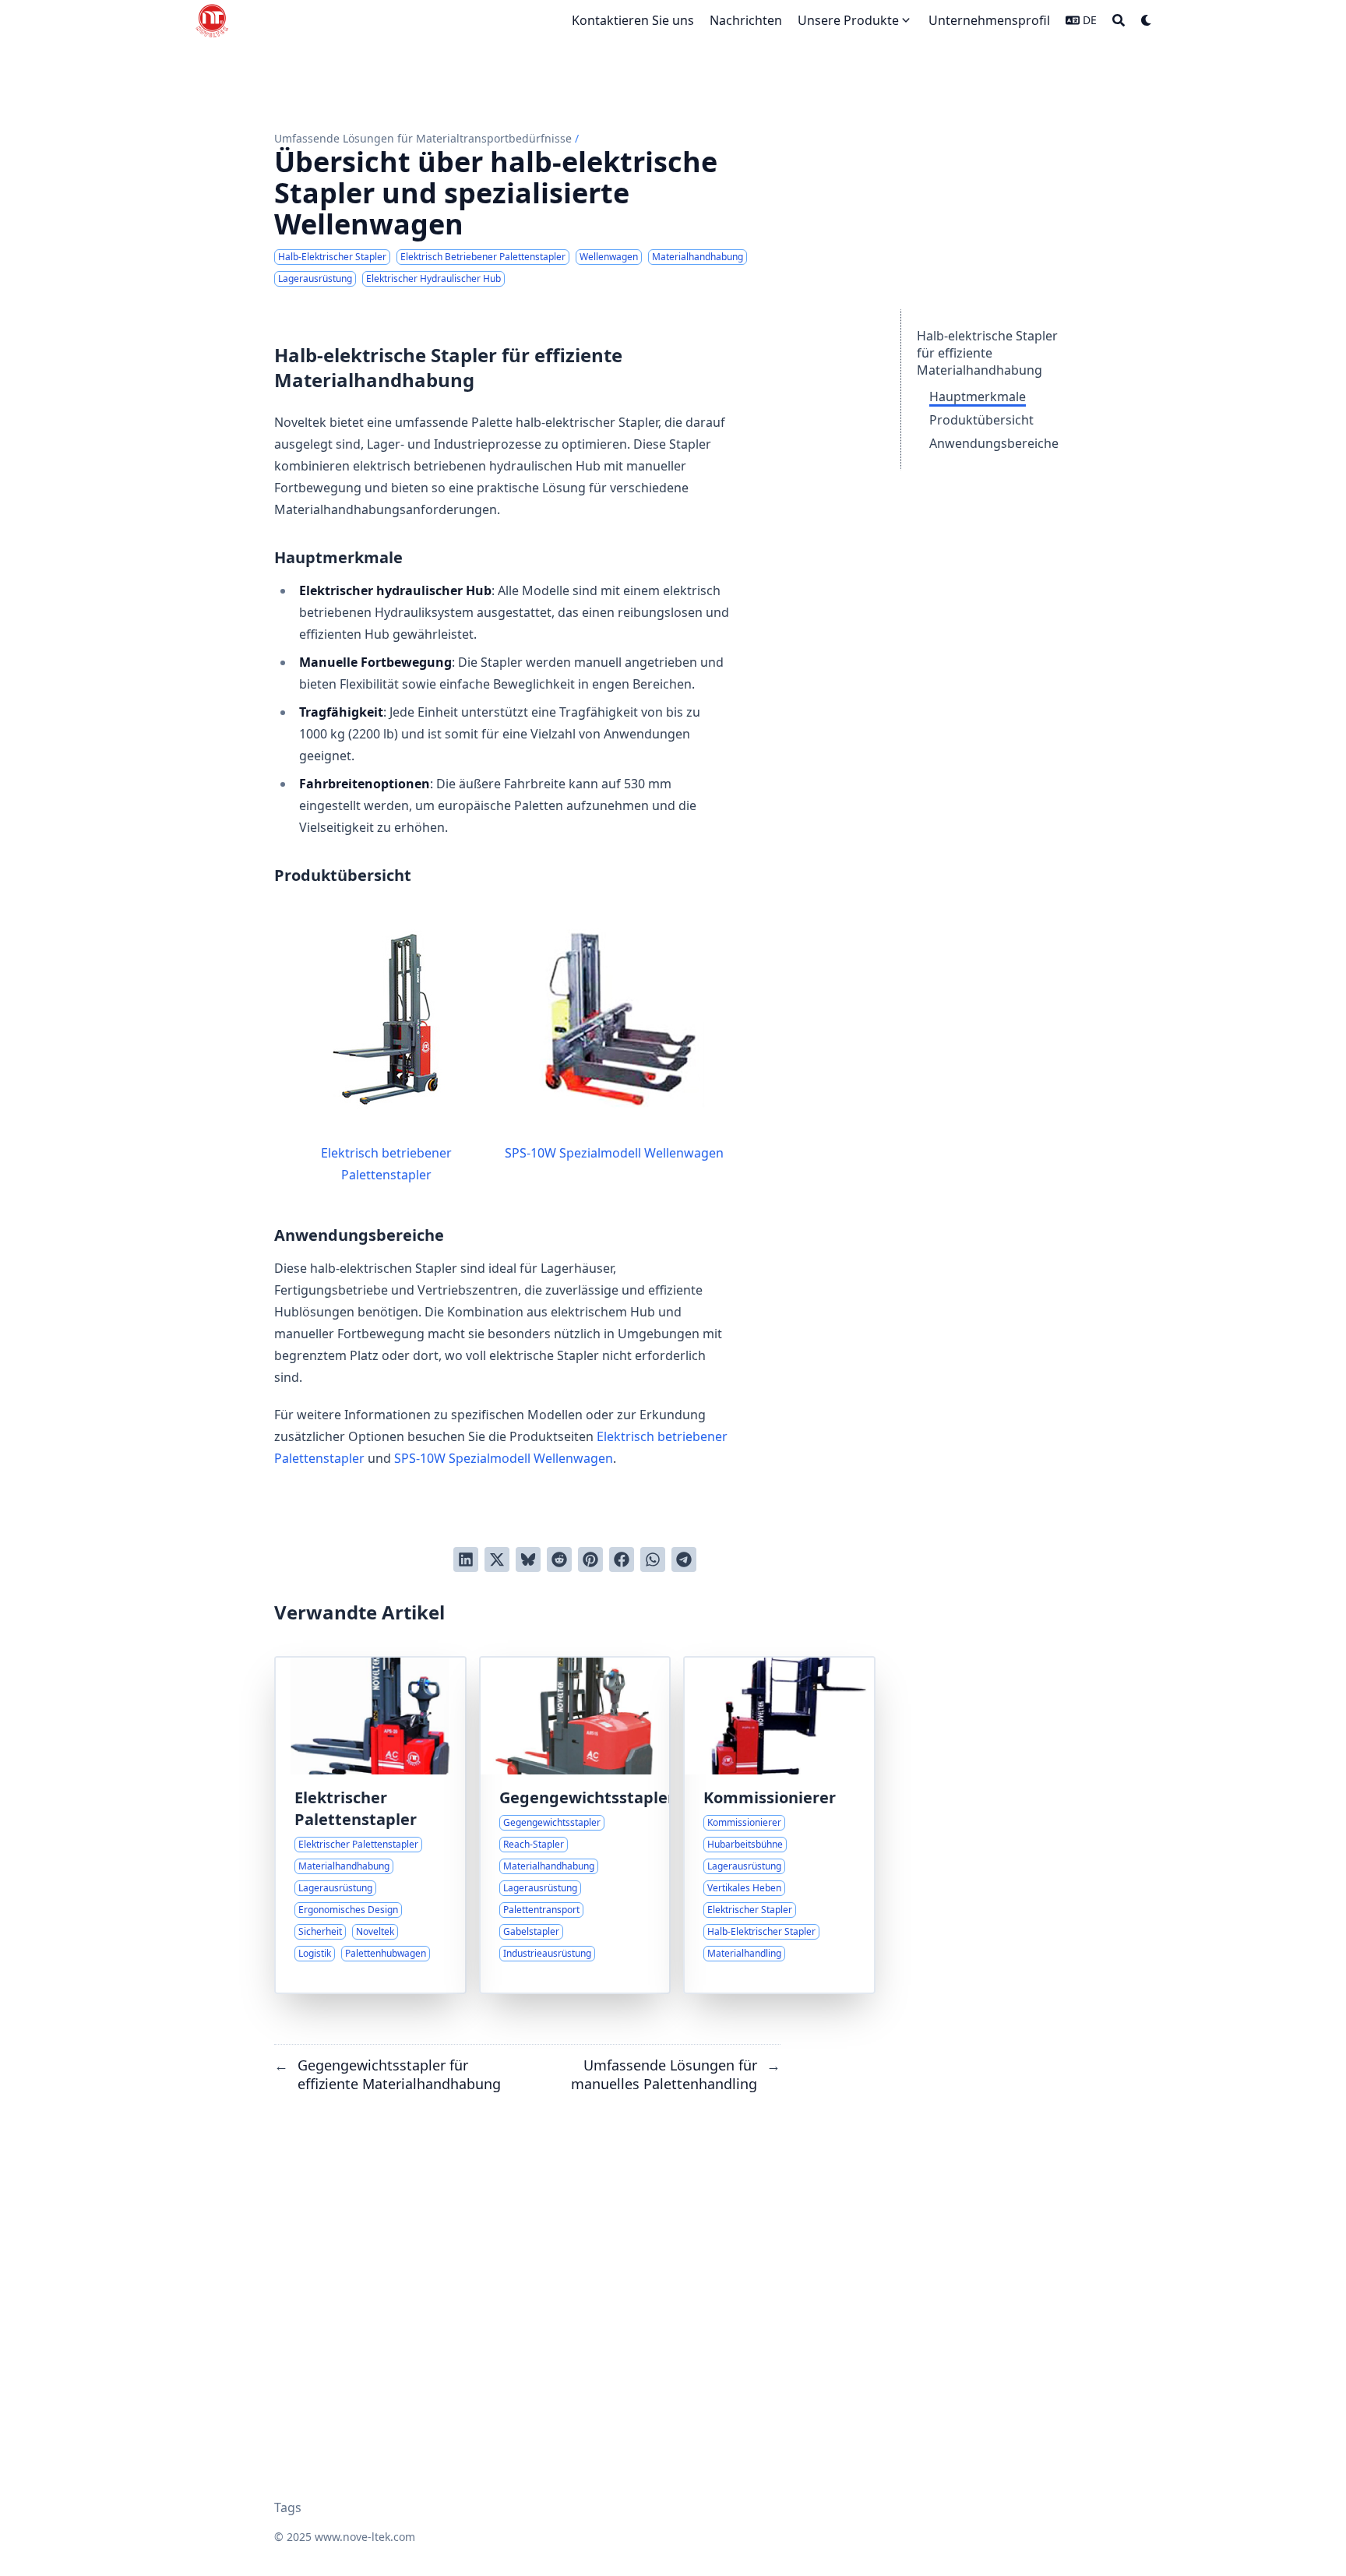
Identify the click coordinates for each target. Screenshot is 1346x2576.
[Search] (1119, 20)
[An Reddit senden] (559, 1559)
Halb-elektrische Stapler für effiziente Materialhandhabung (987, 353)
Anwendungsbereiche (994, 443)
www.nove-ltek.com (365, 2537)
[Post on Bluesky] (528, 1559)
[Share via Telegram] (684, 1559)
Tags (288, 2507)
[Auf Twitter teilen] (497, 1559)
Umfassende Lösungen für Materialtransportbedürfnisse (423, 138)
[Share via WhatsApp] (653, 1559)
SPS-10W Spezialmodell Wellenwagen (614, 1153)
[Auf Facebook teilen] (622, 1559)
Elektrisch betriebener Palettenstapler (386, 1164)
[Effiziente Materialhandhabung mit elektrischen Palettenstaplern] (370, 1825)
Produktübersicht (981, 420)
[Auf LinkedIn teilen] (466, 1559)
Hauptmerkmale (978, 396)
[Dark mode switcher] (1147, 20)
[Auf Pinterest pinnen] (590, 1559)
